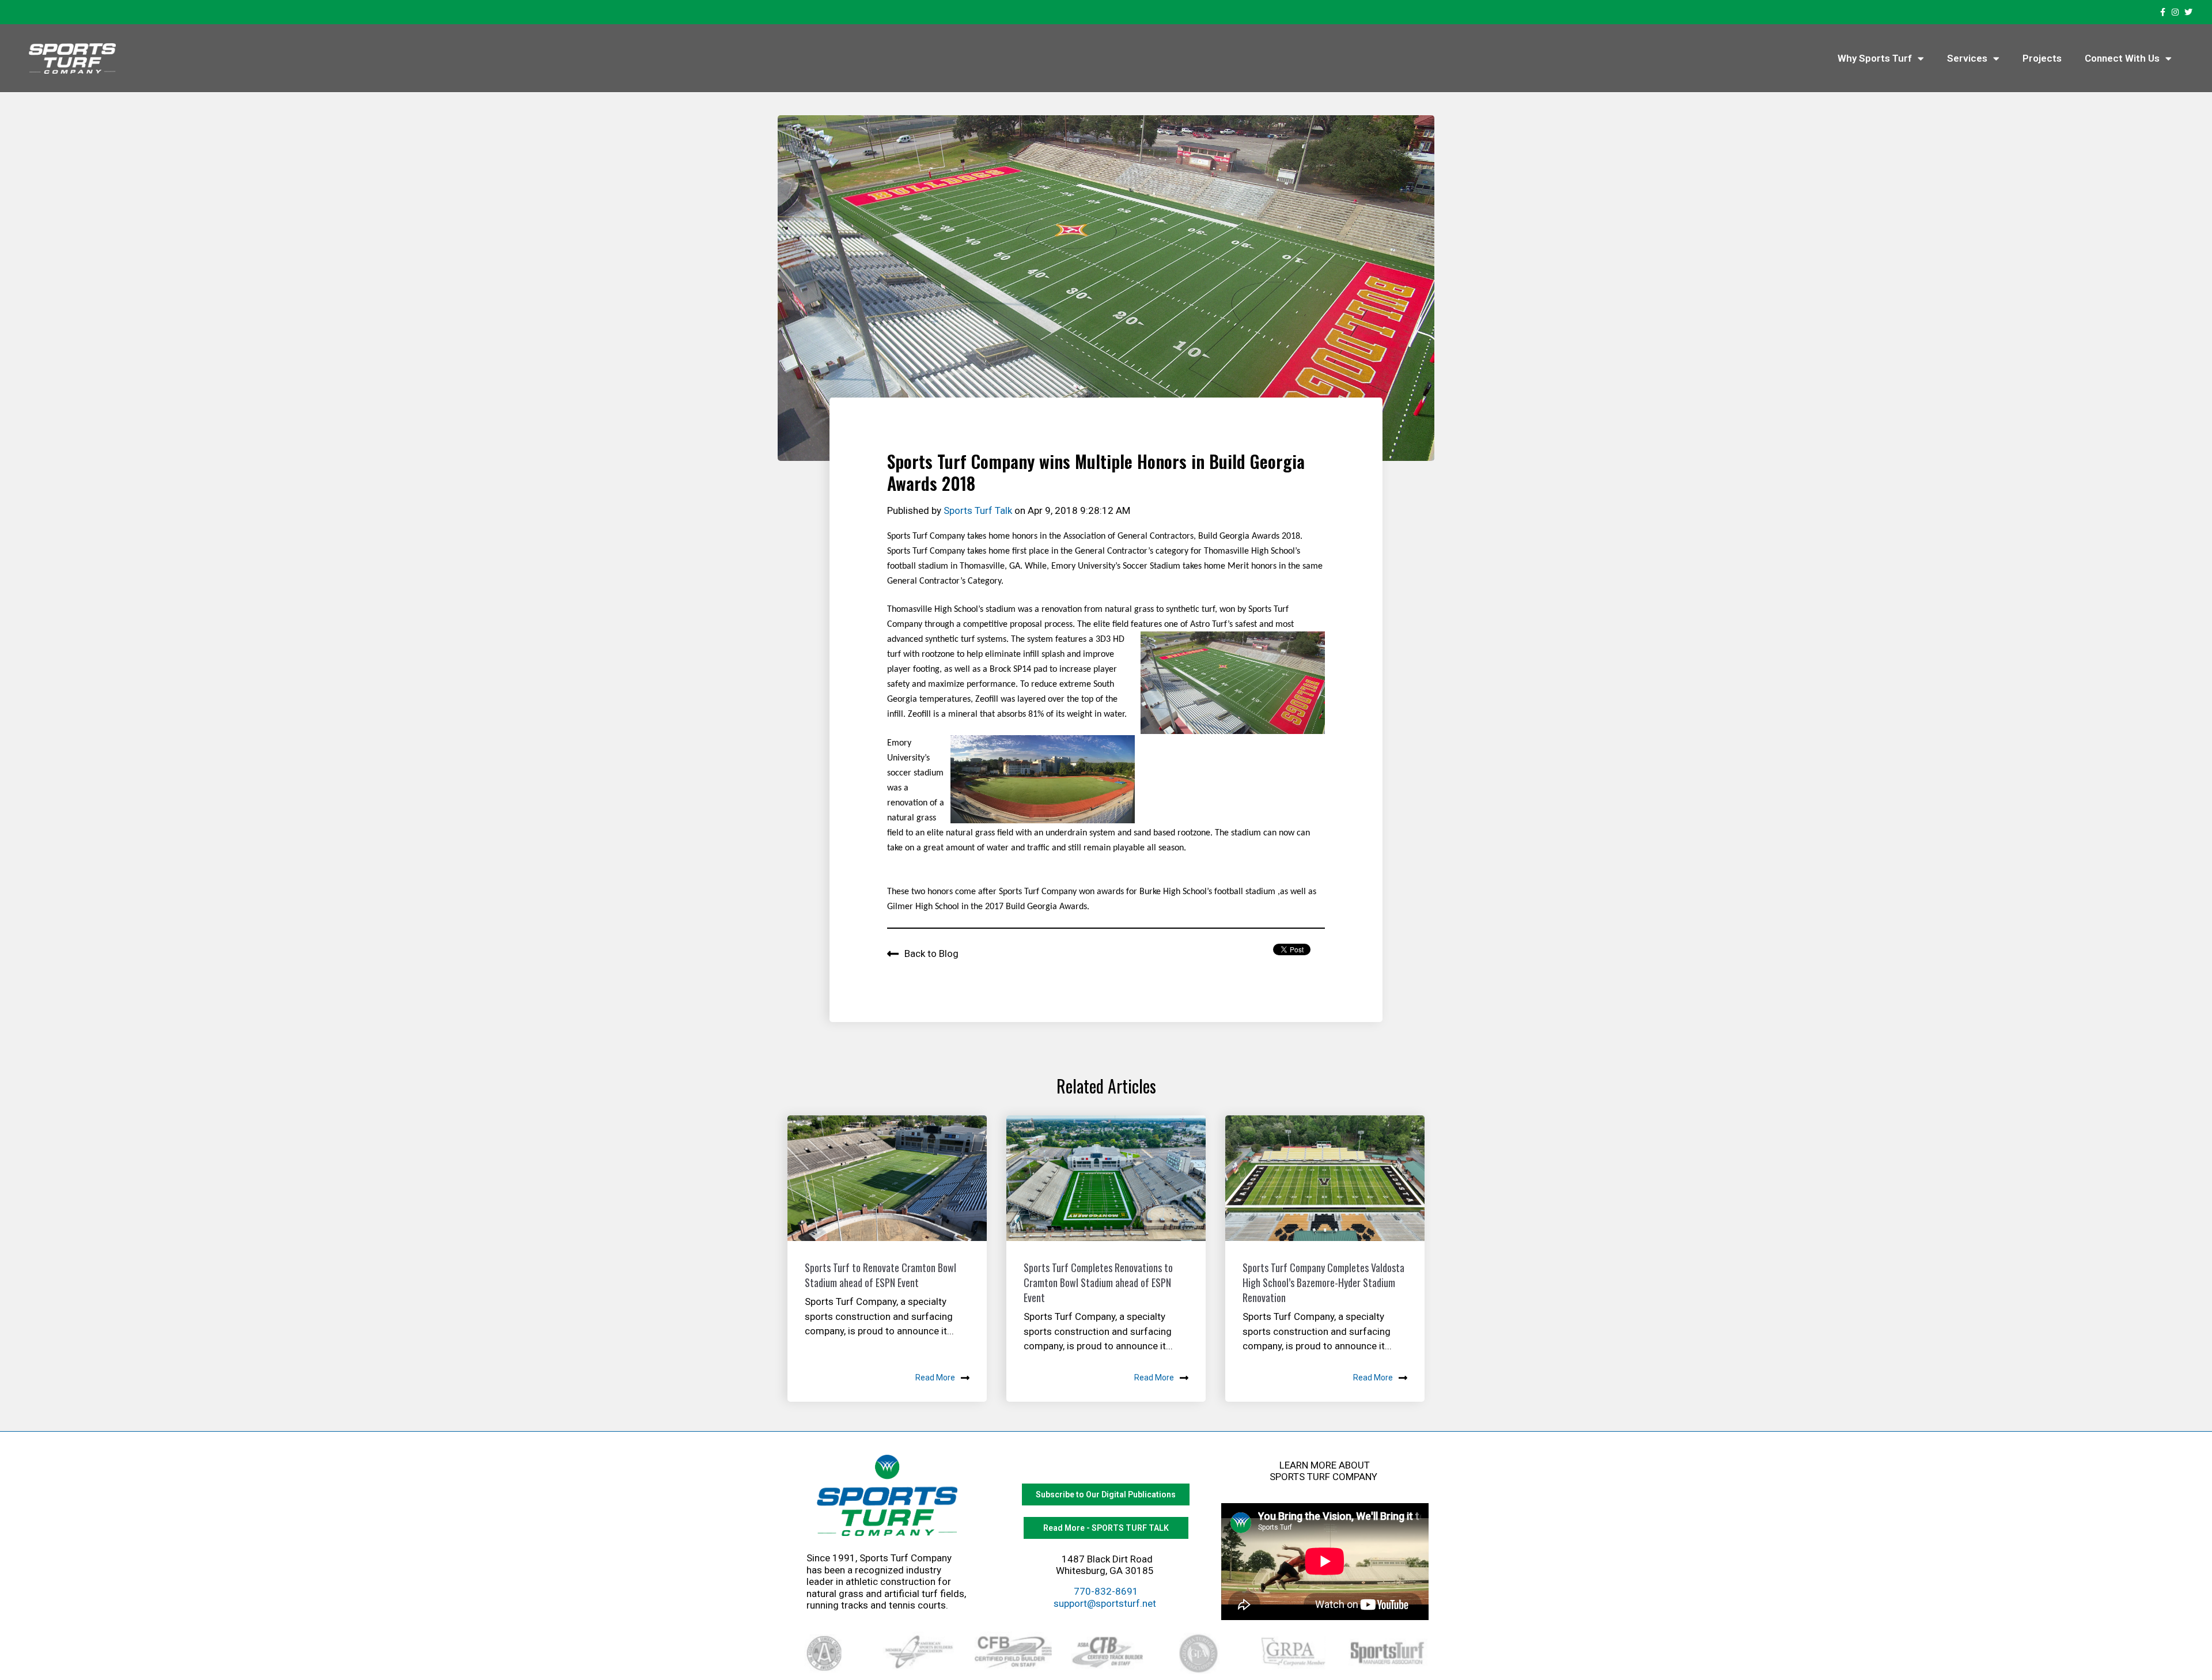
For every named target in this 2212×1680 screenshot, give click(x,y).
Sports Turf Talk (979, 510)
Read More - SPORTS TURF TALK (1106, 1528)
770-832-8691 (1106, 1591)
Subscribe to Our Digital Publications (1106, 1494)
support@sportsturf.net (1105, 1603)
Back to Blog (931, 953)
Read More (935, 1378)
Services (1967, 58)
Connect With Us (2122, 58)
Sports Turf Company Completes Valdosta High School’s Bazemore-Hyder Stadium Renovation (1323, 1282)
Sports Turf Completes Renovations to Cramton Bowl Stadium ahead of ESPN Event (1098, 1282)
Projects (2042, 58)
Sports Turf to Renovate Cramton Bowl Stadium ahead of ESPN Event (880, 1275)
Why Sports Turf (1875, 58)
